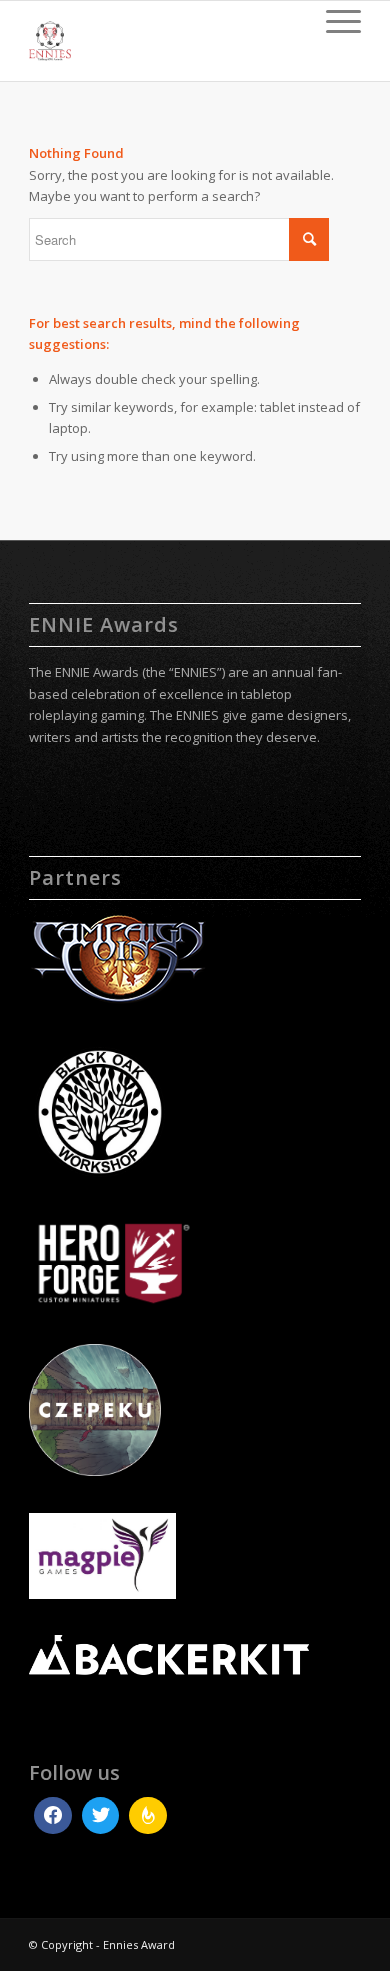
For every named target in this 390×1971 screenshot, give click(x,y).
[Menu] (333, 21)
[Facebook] (53, 1816)
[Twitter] (101, 1816)
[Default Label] (148, 1816)
